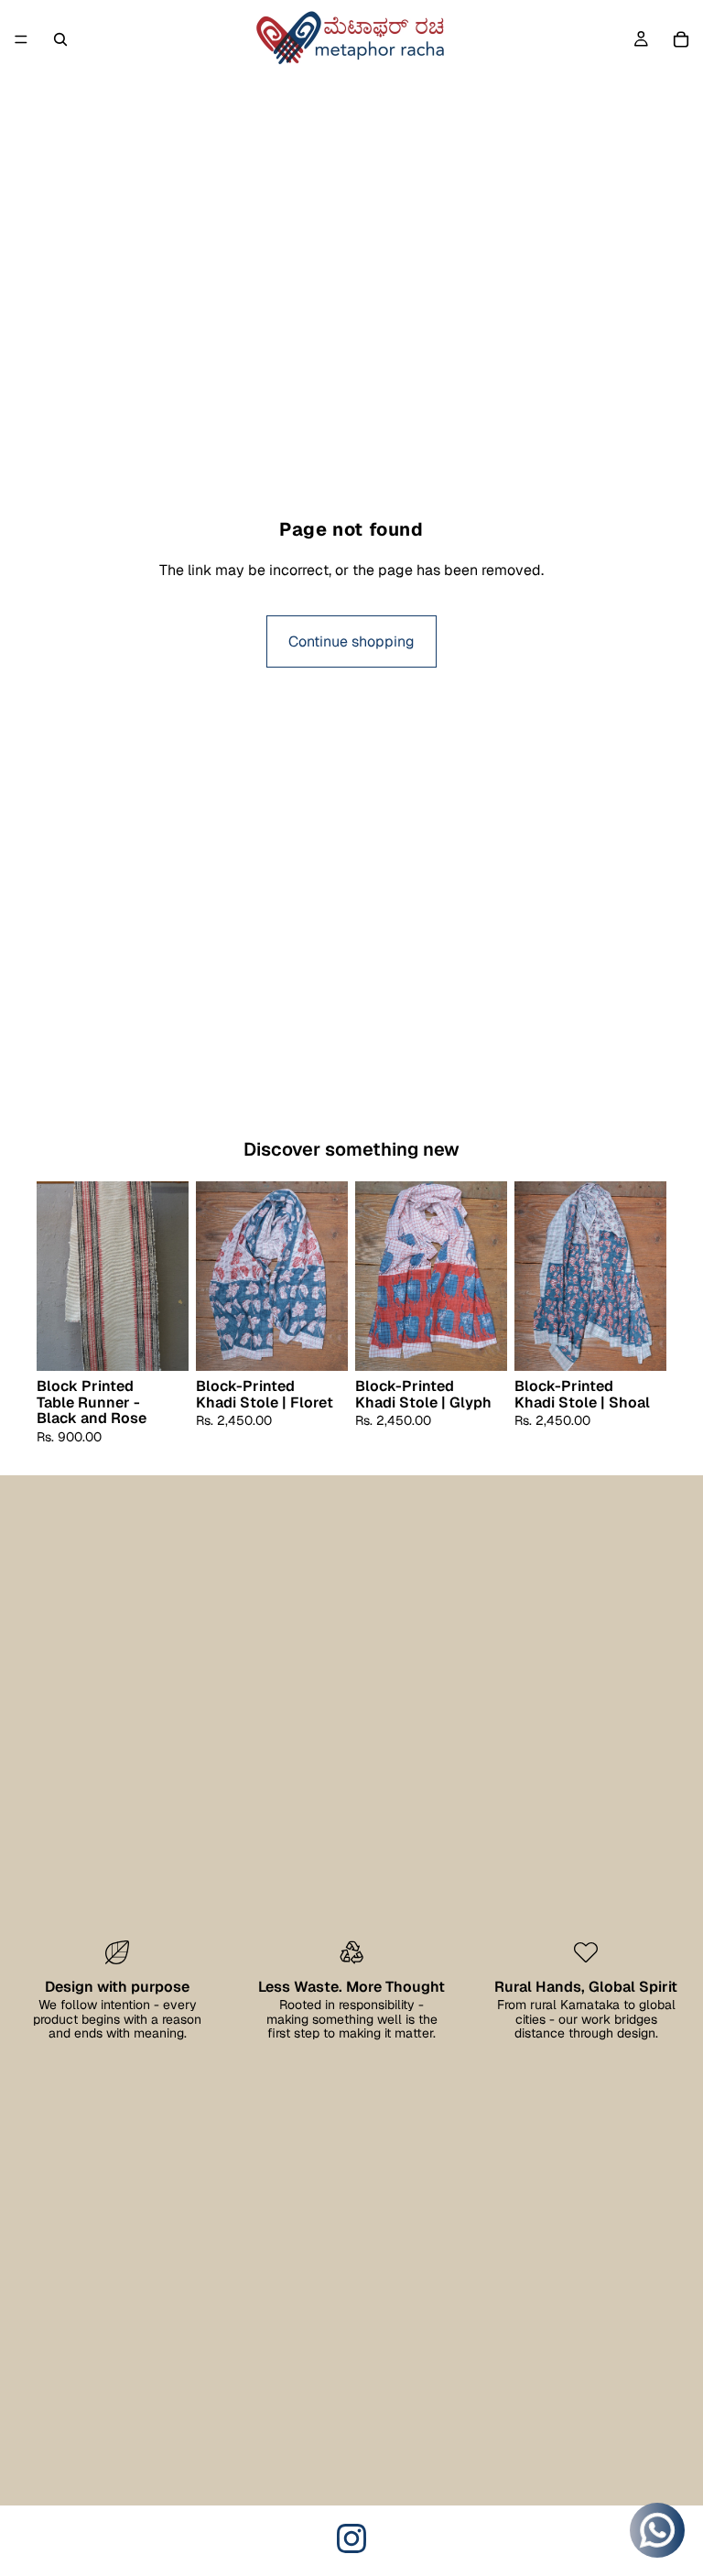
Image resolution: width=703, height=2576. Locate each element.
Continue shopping (351, 641)
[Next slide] (168, 1277)
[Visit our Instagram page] (351, 2538)
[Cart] (681, 39)
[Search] (60, 39)
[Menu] (21, 39)
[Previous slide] (57, 1277)
